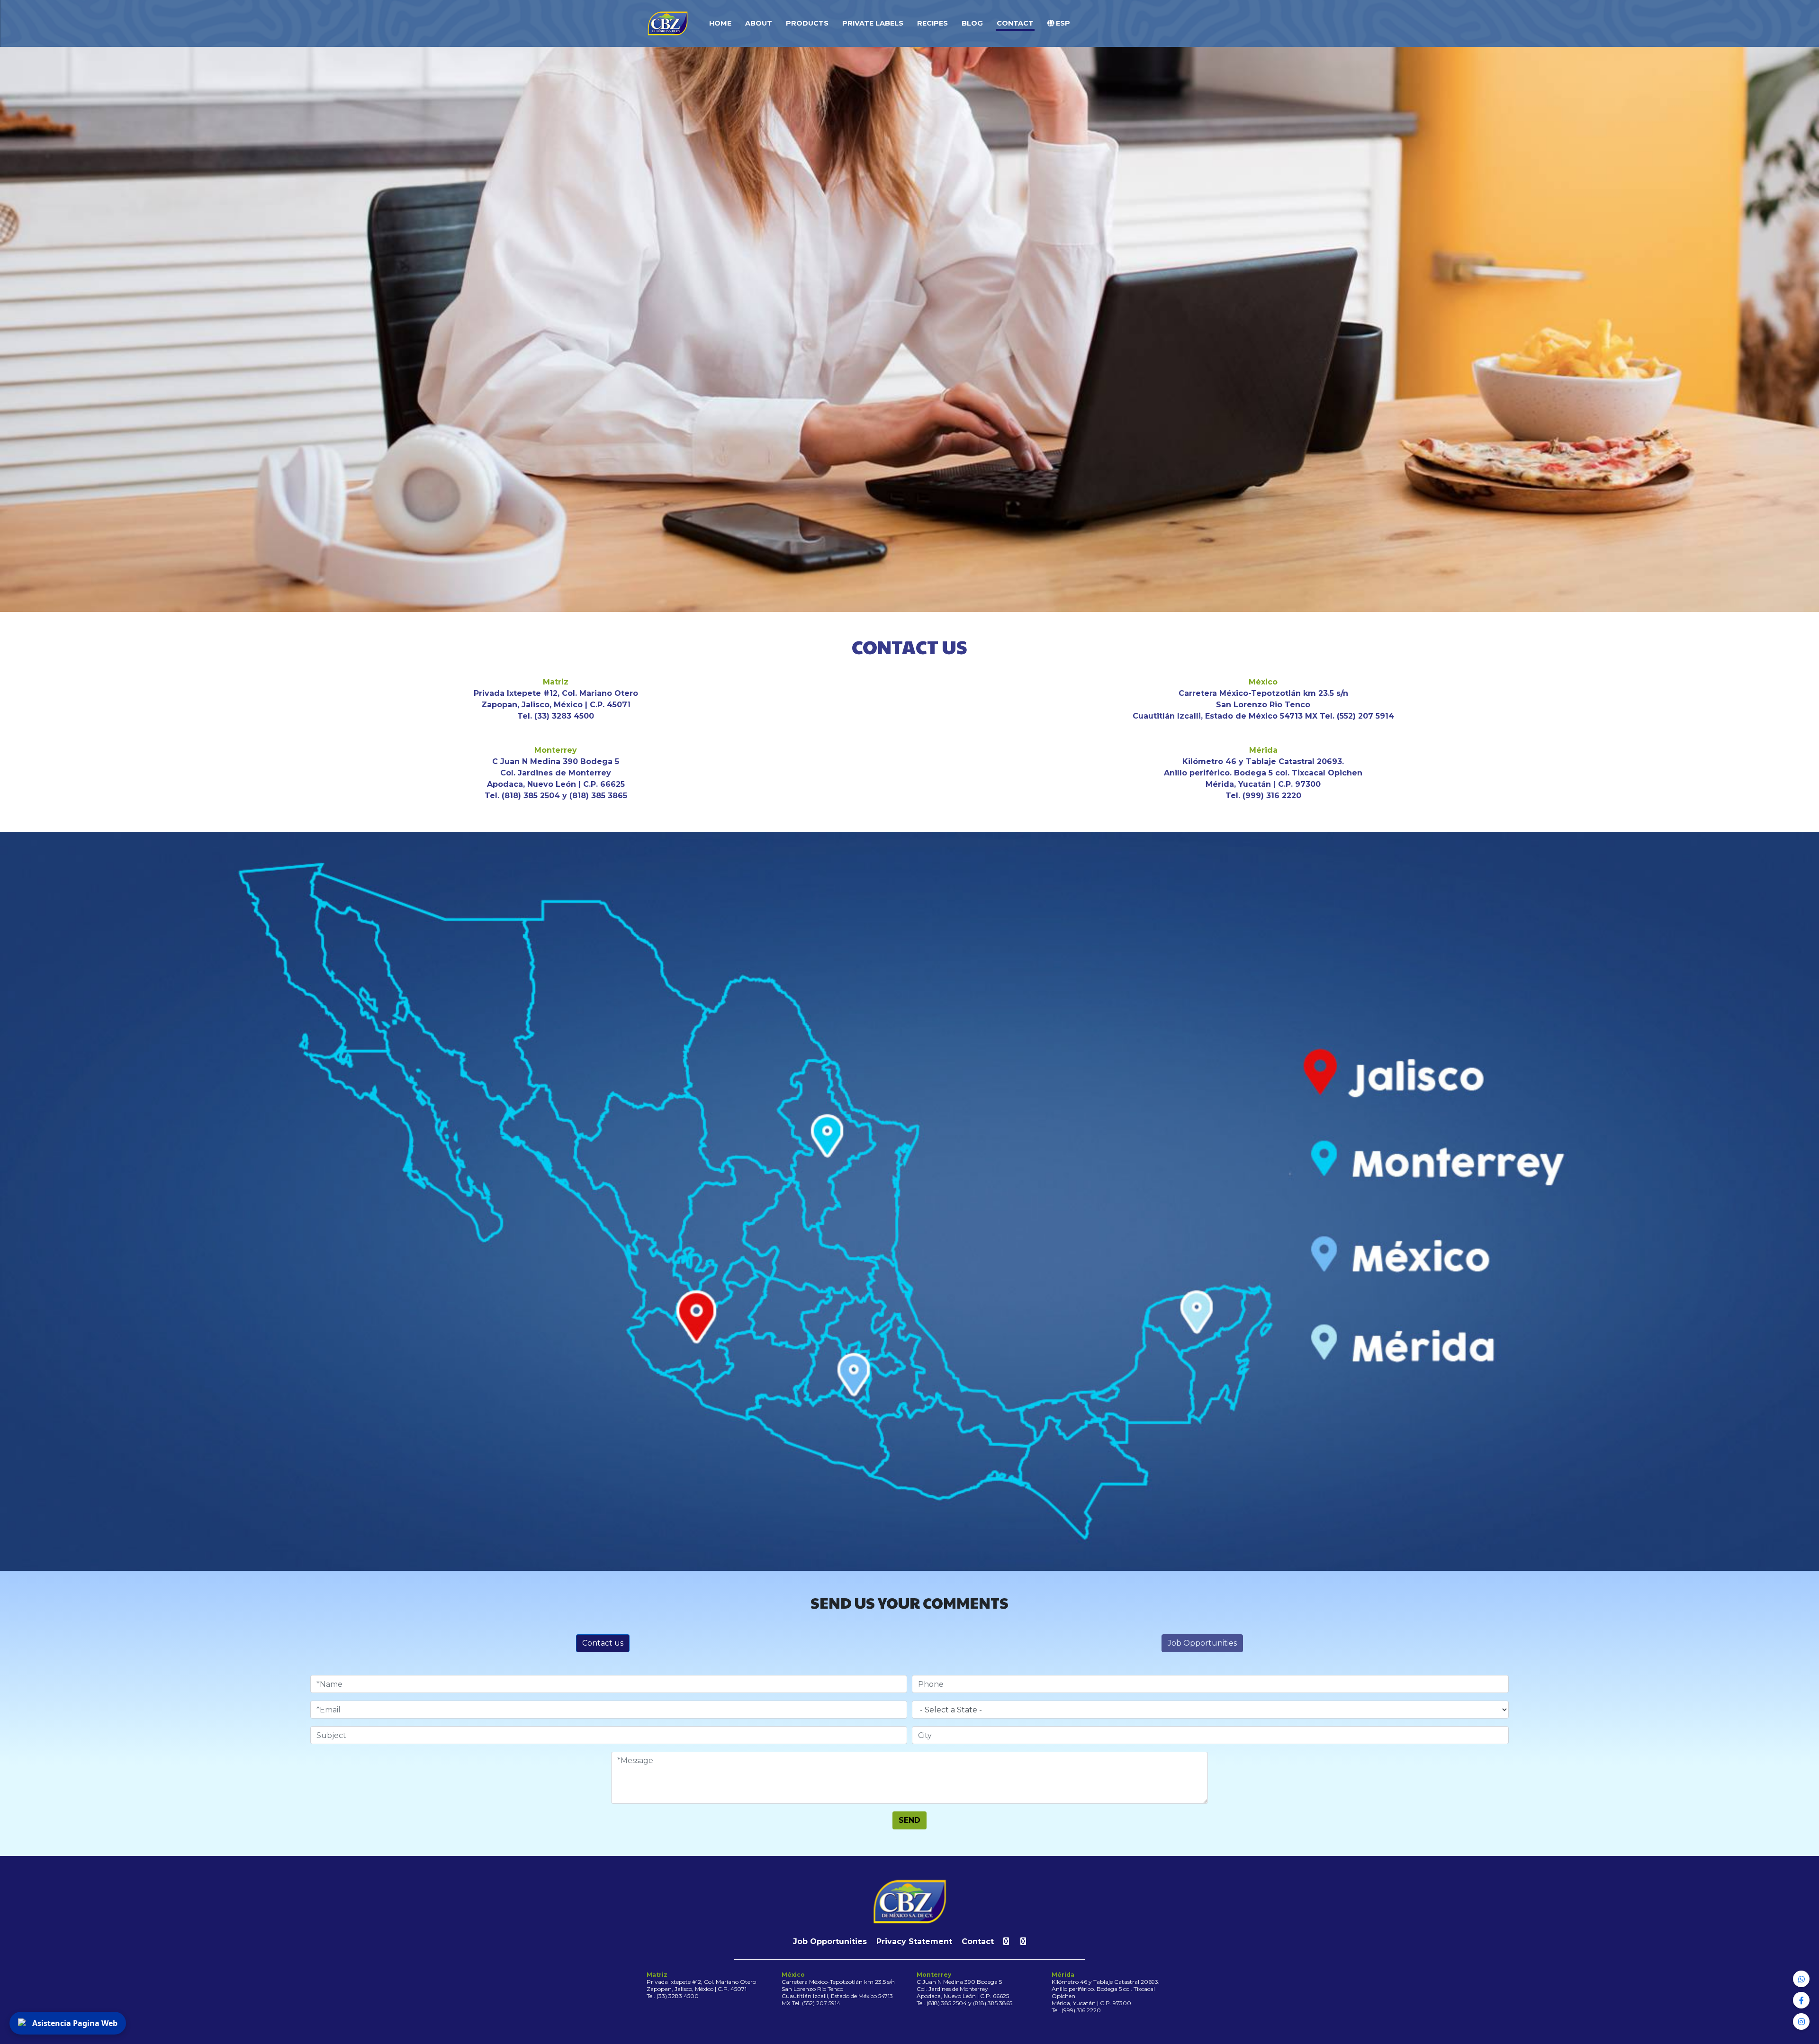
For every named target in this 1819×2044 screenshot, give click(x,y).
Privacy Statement (914, 1941)
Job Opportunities (1202, 1643)
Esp (1062, 23)
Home (720, 23)
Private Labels (873, 23)
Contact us (603, 1643)
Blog (972, 23)
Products (807, 23)
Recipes (932, 23)
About (759, 23)
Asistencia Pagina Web (75, 2023)
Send (909, 1820)
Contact (1015, 23)
